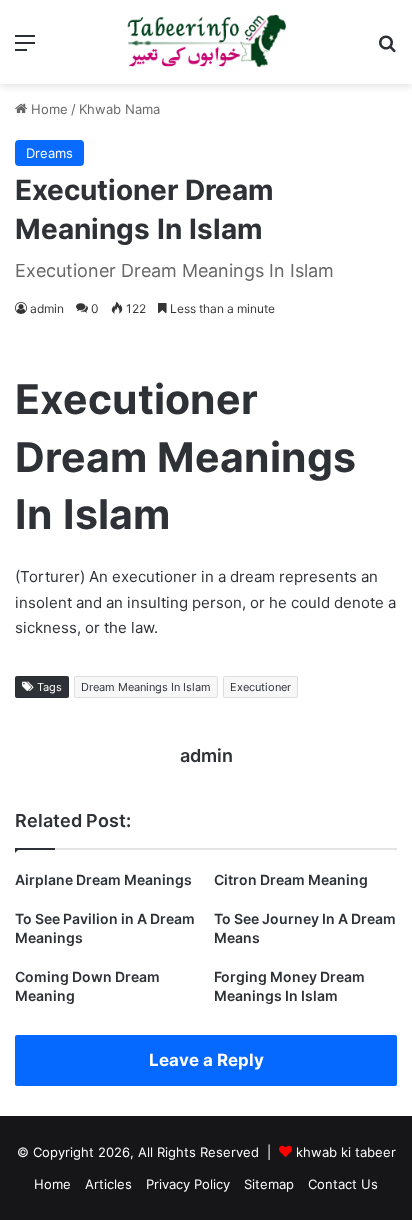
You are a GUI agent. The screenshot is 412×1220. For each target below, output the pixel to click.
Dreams (49, 153)
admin (47, 308)
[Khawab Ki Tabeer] (206, 42)
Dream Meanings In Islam (146, 687)
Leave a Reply (206, 1060)
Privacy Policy (188, 1184)
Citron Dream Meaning (291, 879)
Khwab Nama (119, 109)
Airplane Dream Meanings (103, 879)
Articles (108, 1184)
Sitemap (269, 1184)
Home (47, 109)
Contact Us (343, 1184)
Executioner (260, 687)
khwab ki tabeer (346, 1152)
